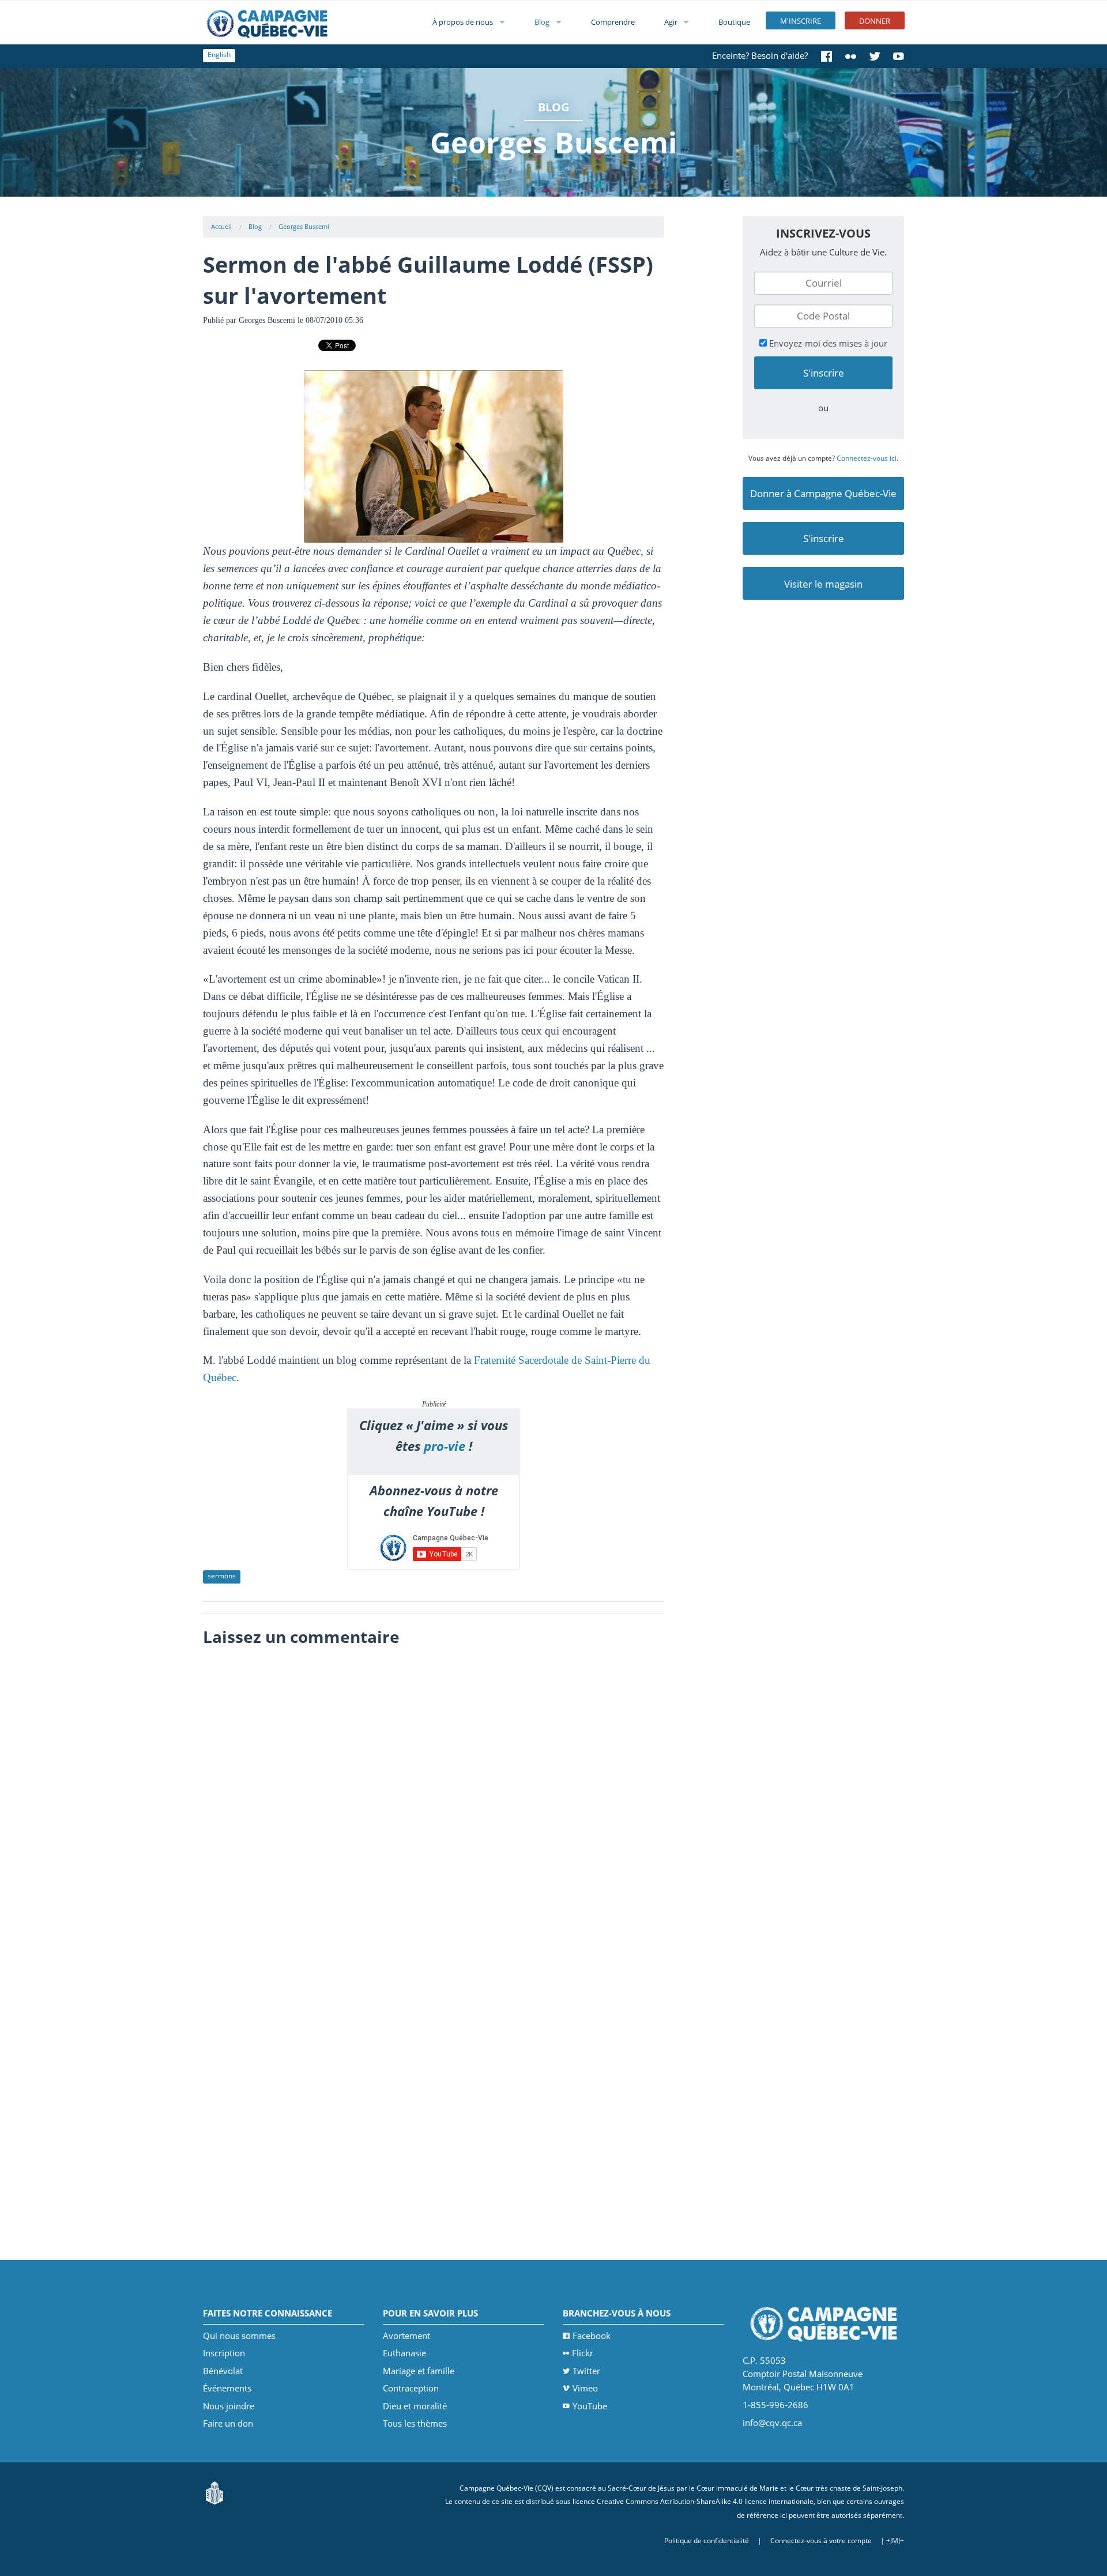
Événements (227, 2388)
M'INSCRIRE (801, 21)
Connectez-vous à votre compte (821, 2541)
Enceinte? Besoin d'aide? (760, 55)
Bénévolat (223, 2371)
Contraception (411, 2388)
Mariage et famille (419, 2371)
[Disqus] (434, 1797)
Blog (542, 22)
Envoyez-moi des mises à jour (827, 343)
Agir (671, 22)
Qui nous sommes (239, 2336)
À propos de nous (463, 22)
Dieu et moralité (415, 2406)
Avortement (406, 2336)
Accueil (221, 226)
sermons (222, 1576)
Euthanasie (404, 2353)
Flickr (583, 2353)
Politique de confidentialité (707, 2541)
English (219, 54)
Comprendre (613, 22)
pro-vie (445, 1446)
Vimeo (585, 2388)
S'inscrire (824, 538)
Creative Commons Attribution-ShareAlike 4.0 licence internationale (705, 2501)
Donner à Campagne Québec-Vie (823, 493)
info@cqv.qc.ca (772, 2423)
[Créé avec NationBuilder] (214, 2492)
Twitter (586, 2371)
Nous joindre (229, 2406)
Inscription (224, 2353)
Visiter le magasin (823, 584)
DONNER (875, 21)
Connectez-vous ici (867, 458)
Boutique (734, 22)
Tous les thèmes (415, 2423)
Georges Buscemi (304, 226)
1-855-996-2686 (775, 2405)
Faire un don (228, 2423)
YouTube (590, 2406)
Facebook (592, 2336)
